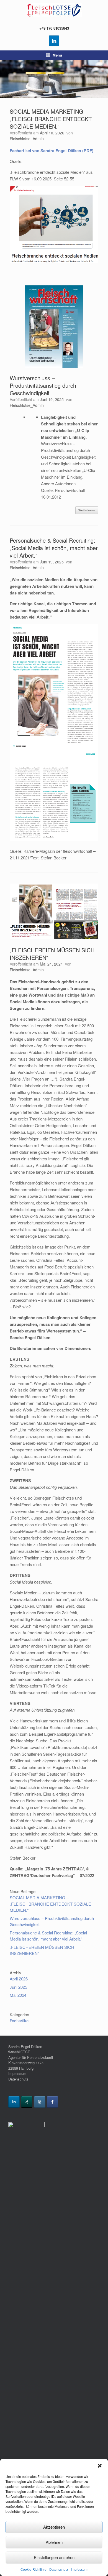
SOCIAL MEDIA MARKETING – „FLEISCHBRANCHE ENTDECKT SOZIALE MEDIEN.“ (51, 119)
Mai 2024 (18, 1995)
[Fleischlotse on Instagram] (40, 2102)
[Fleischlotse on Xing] (27, 2102)
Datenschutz (59, 2569)
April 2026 (19, 1979)
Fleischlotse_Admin (27, 139)
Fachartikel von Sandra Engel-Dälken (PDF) (52, 150)
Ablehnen (54, 2542)
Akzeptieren (54, 2527)
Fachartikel (20, 2020)
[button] (100, 2466)
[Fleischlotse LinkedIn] (54, 41)
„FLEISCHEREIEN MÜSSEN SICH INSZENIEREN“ (52, 954)
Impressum (79, 2569)
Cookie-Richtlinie (34, 2569)
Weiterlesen (87, 510)
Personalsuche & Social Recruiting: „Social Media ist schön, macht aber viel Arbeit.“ (54, 548)
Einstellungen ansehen (54, 2557)
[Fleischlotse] (54, 10)
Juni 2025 (18, 1987)
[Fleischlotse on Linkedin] (14, 2102)
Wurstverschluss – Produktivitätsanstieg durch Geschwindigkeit (43, 385)
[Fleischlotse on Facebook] (52, 2102)
